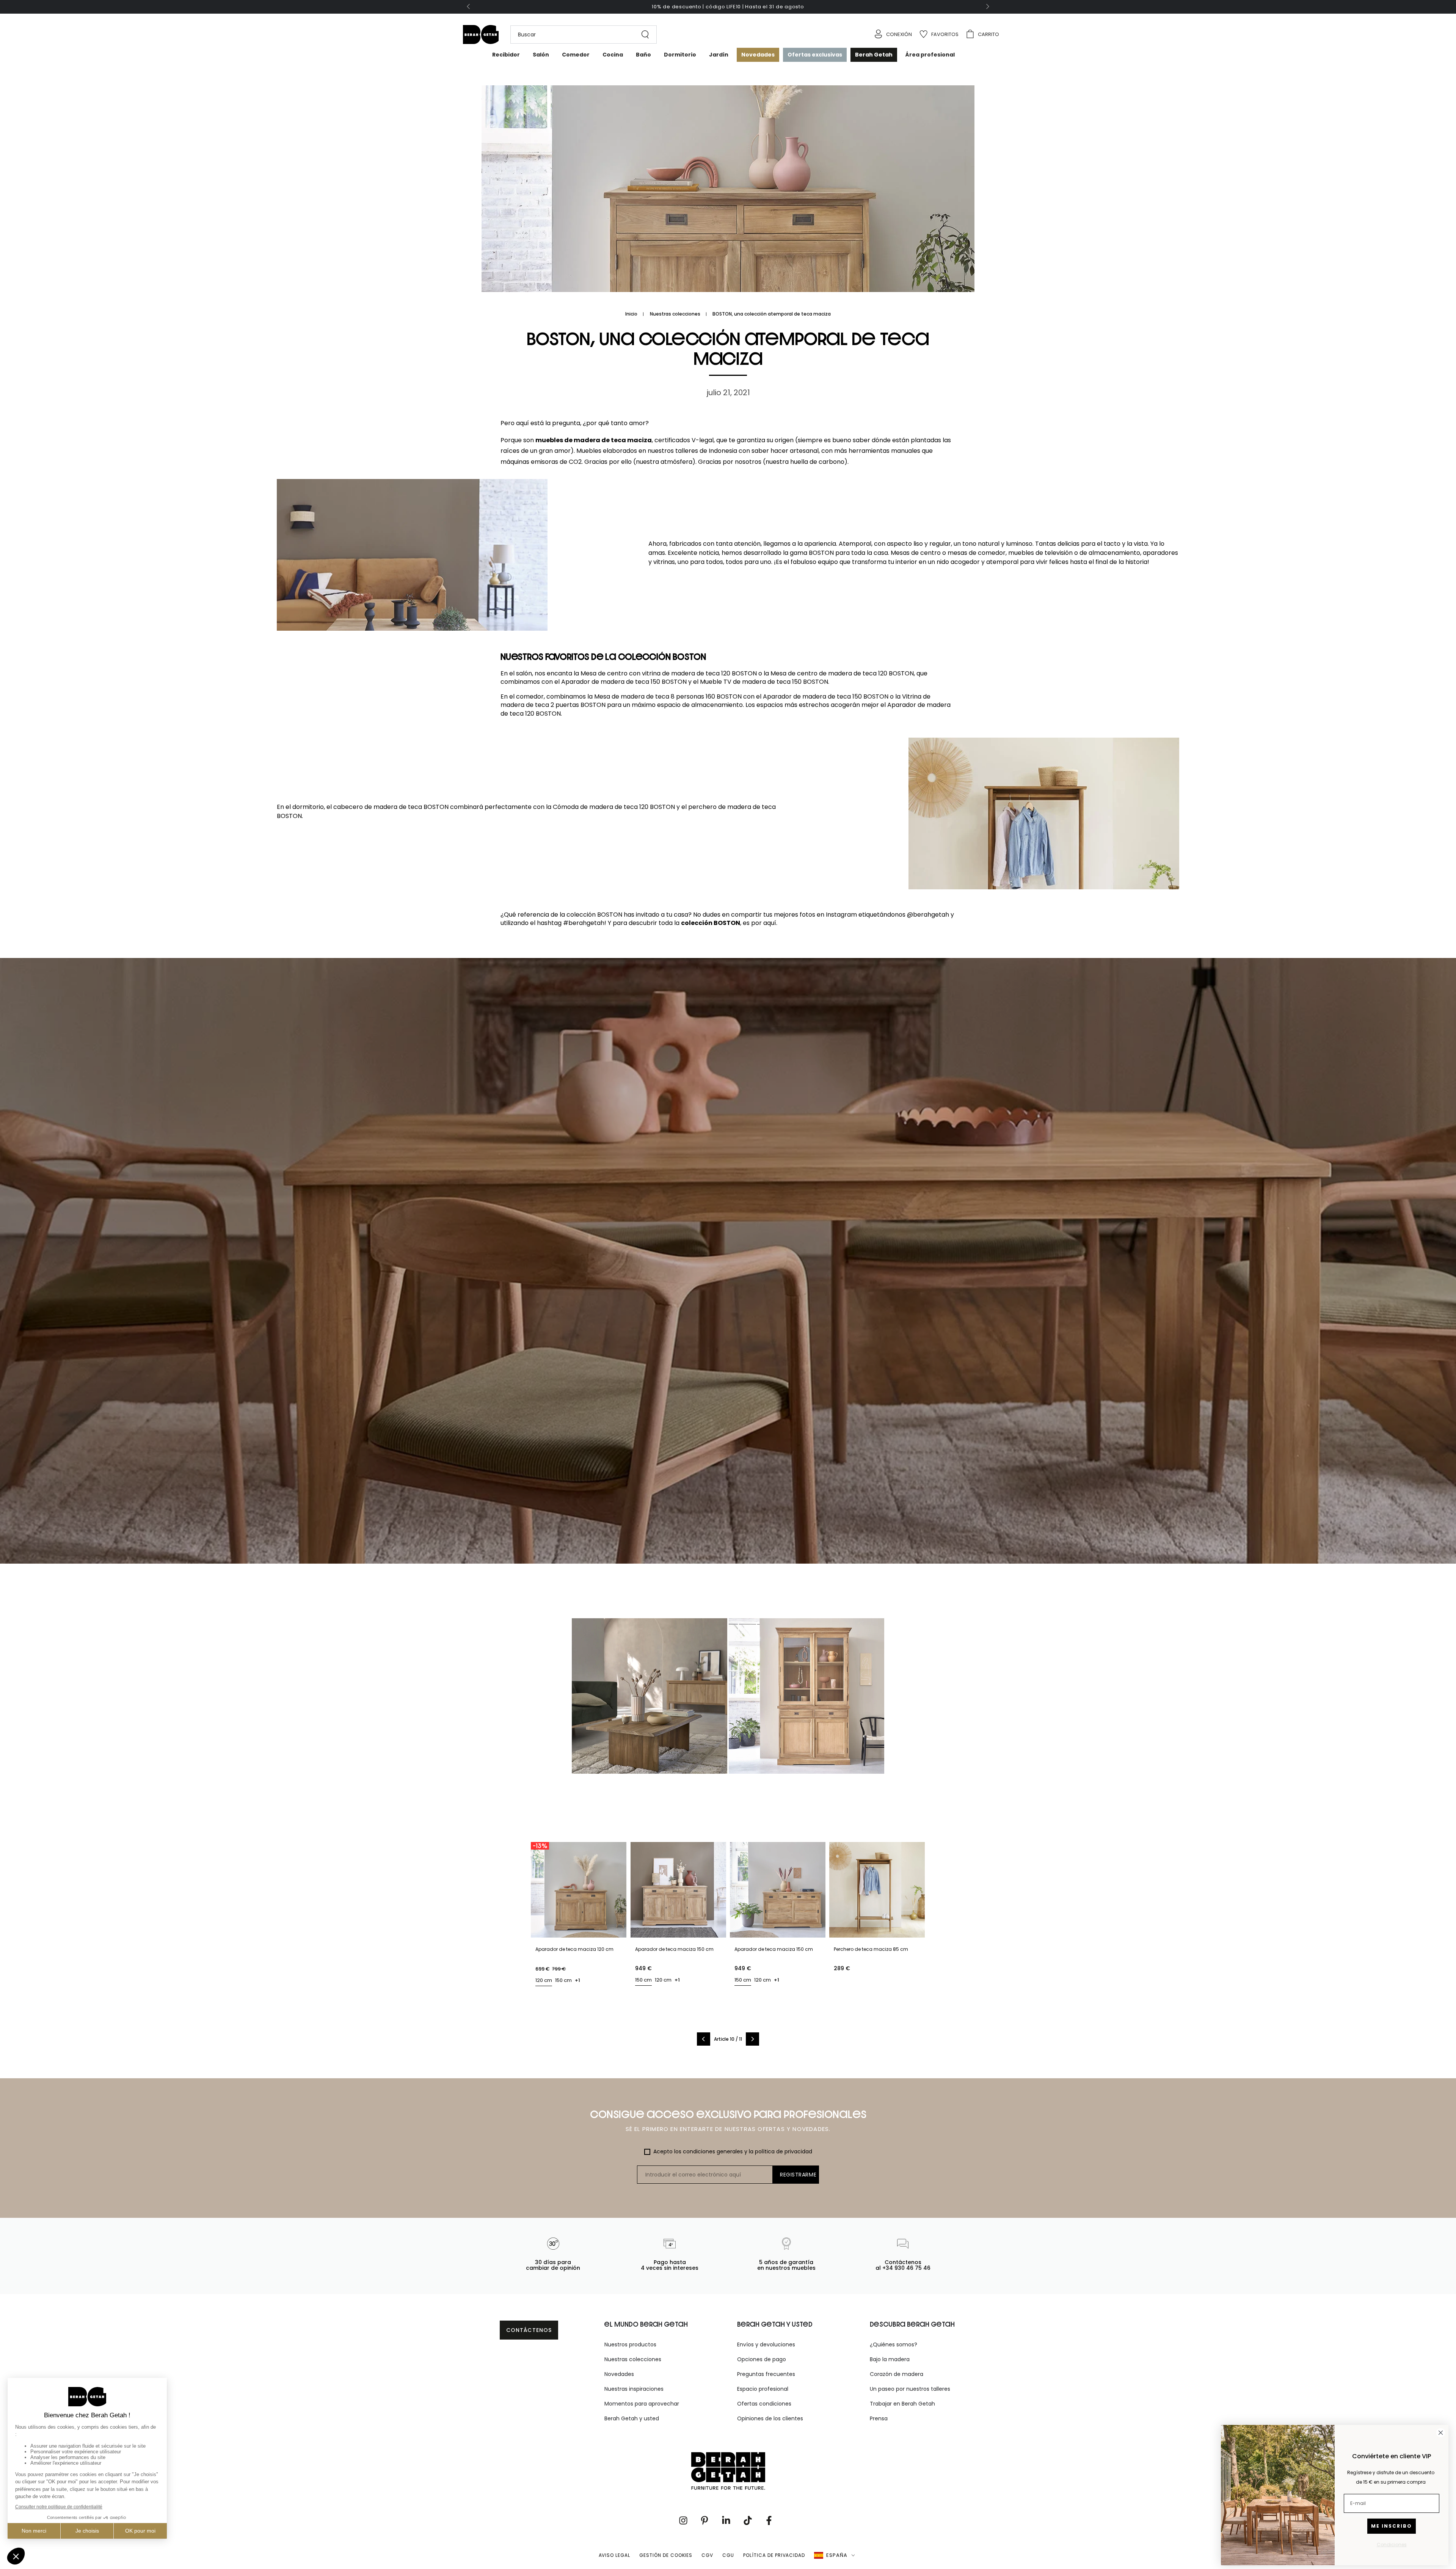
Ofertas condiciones (764, 2404)
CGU (728, 2555)
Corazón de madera (897, 2374)
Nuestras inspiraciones (634, 2389)
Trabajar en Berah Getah (902, 2404)
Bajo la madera (890, 2359)
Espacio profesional (763, 2389)
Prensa (879, 2418)
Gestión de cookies (666, 2555)
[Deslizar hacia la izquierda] (469, 7)
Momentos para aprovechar (642, 2404)
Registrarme (798, 2175)
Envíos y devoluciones (766, 2344)
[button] (580, 35)
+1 (577, 1980)
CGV (707, 2555)
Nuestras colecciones (675, 314)
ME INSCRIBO (1392, 2526)
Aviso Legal (615, 2555)
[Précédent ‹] (704, 2039)
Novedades (619, 2374)
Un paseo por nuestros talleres (910, 2389)
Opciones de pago (762, 2359)
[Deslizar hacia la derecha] (987, 7)
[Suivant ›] (752, 2039)
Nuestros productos (630, 2344)
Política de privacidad (774, 2555)
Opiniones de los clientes (770, 2418)
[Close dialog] (1441, 2433)
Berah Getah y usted (632, 2418)
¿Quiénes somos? (894, 2344)
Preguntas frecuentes (766, 2374)
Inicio (631, 314)
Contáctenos (529, 2330)
